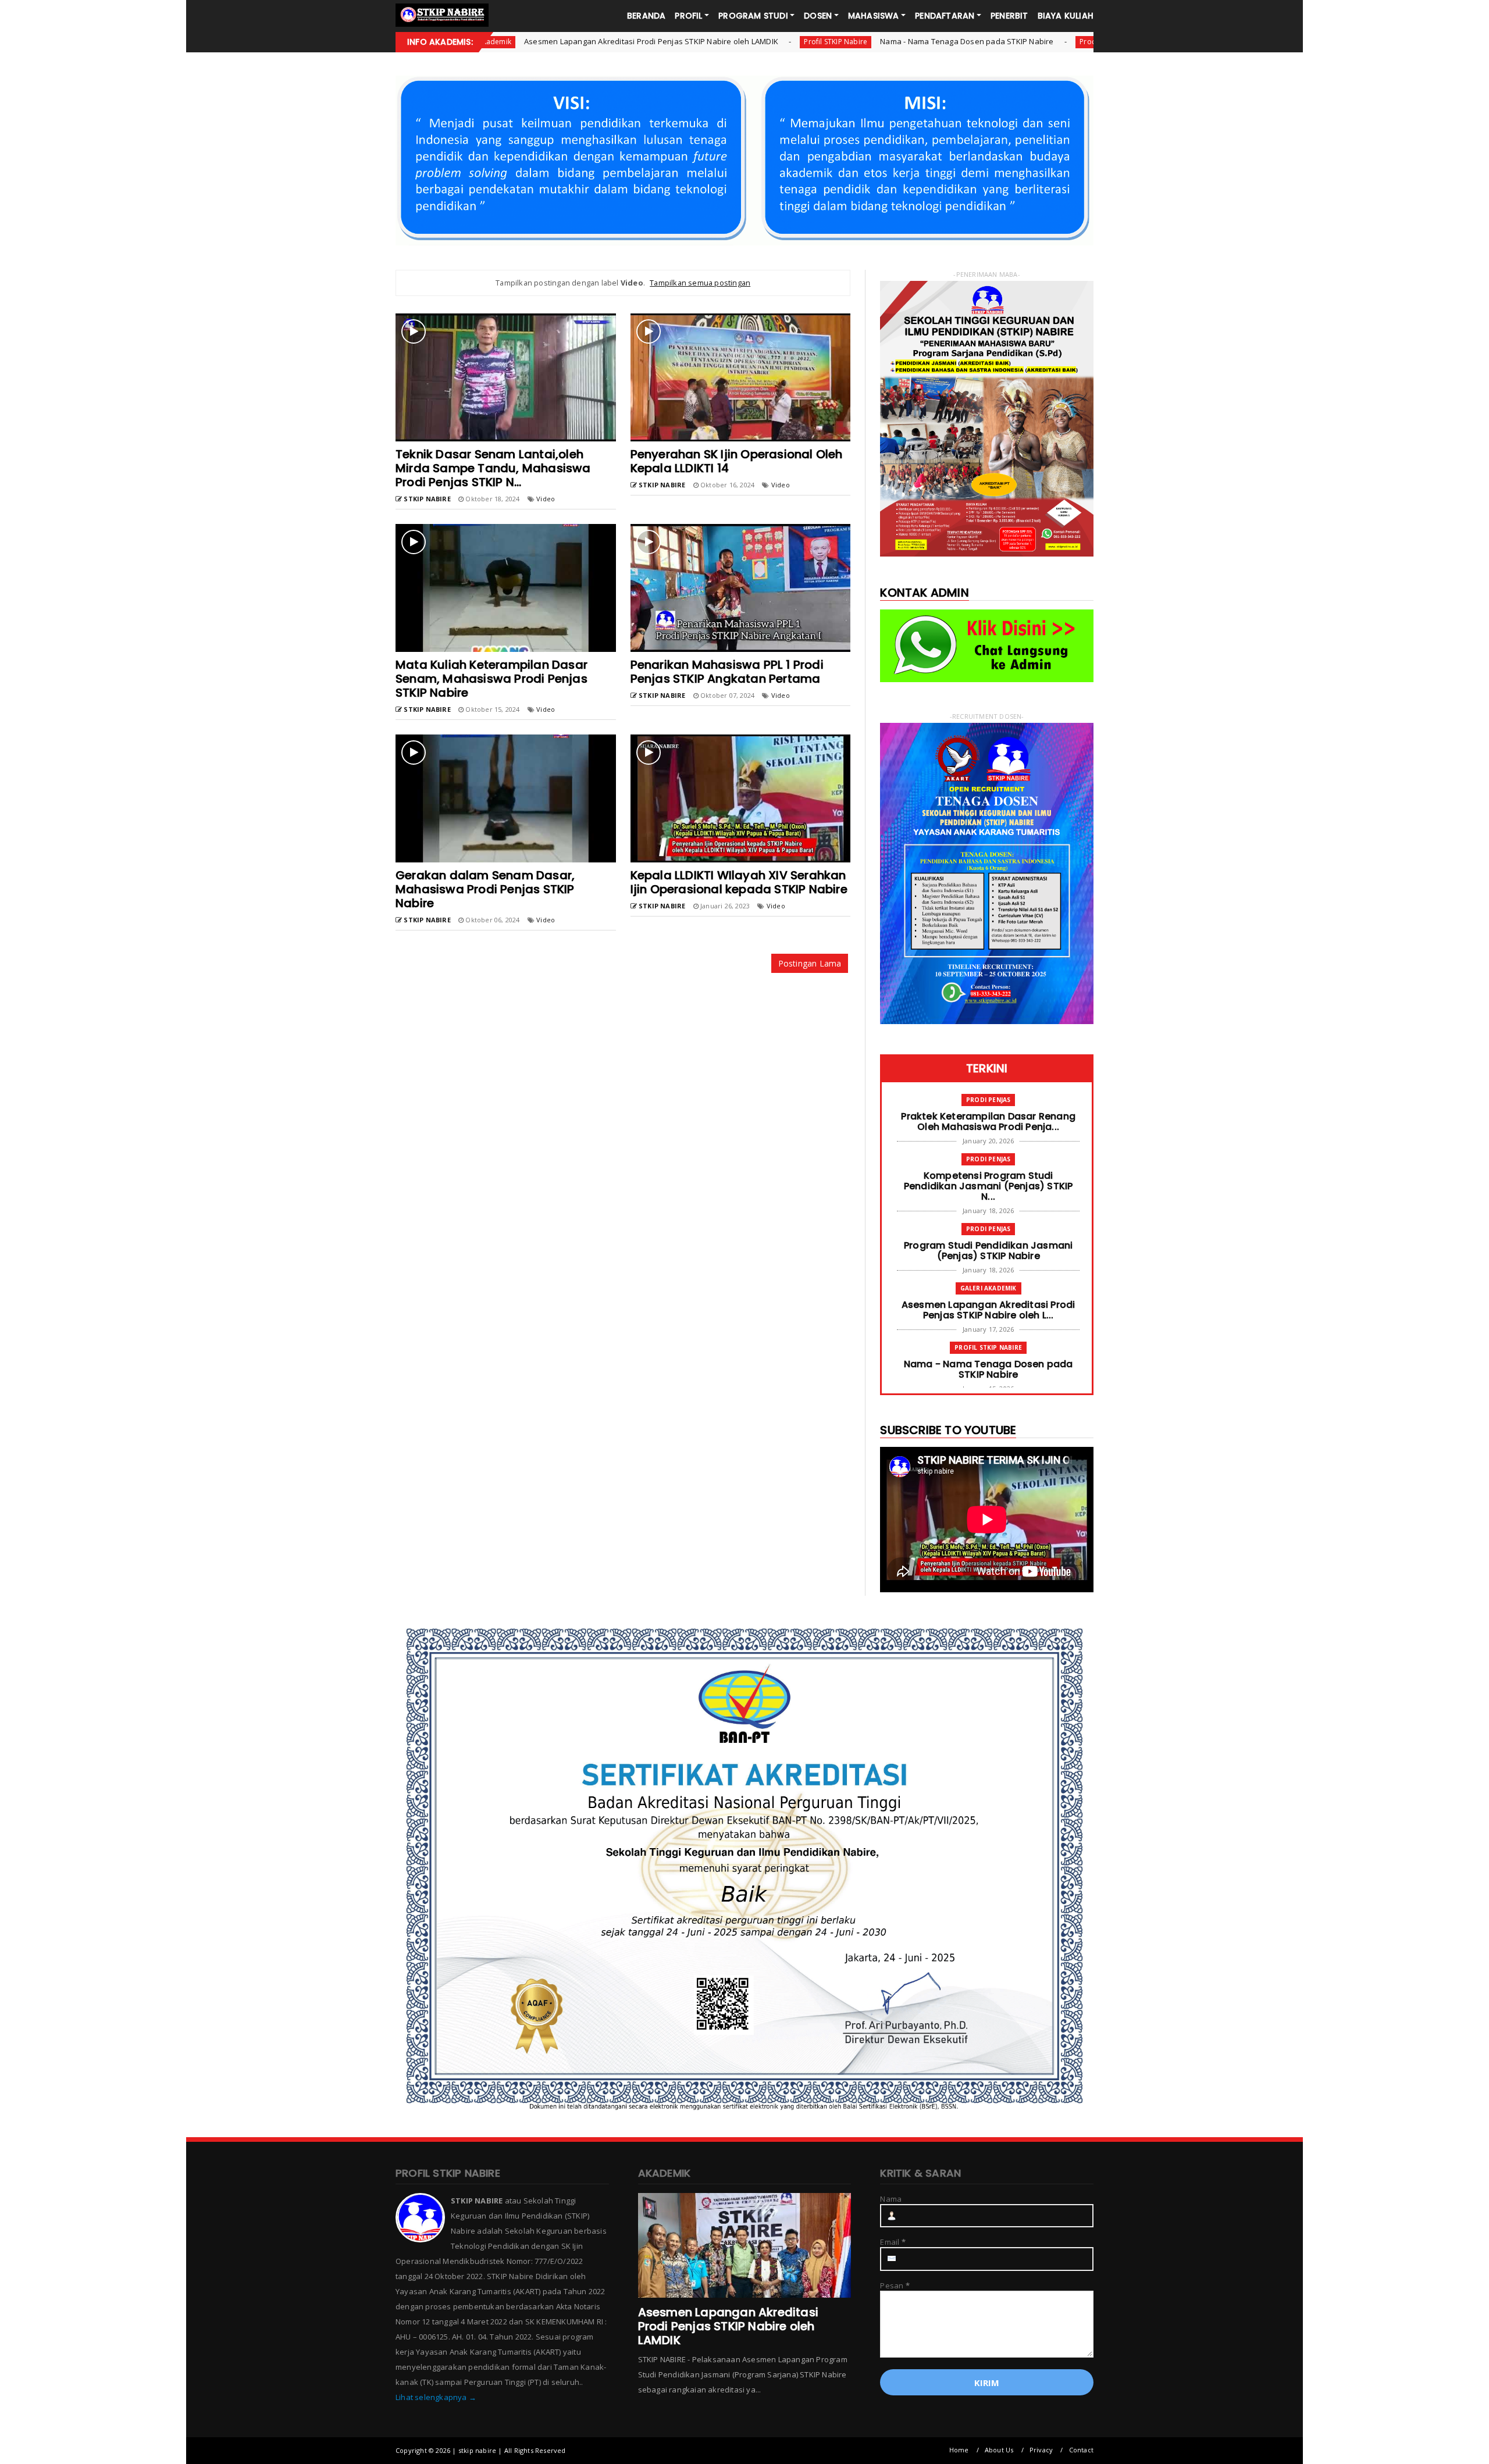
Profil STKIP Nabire (646, 42)
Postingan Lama (810, 963)
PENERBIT (1009, 16)
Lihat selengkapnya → (436, 2397)
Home (959, 2450)
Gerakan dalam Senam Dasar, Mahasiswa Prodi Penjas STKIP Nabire (485, 889)
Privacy (1041, 2450)
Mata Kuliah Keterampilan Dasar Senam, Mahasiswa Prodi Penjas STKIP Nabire (491, 679)
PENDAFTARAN (945, 16)
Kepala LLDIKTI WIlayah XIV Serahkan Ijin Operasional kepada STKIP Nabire (739, 882)
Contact (1081, 2450)
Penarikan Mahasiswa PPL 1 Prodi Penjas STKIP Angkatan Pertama (727, 672)
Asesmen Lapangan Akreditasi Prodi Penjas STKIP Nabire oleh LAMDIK (728, 2326)
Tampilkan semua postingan (700, 283)
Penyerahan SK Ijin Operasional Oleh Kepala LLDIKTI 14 (737, 461)
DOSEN (818, 16)
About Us (999, 2450)
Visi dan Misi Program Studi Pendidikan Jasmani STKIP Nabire (1056, 41)
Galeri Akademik (988, 1288)
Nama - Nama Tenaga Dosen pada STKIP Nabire (778, 41)
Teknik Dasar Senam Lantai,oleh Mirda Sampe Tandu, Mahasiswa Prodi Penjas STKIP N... (493, 468)
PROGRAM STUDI (753, 16)
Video (546, 499)
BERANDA (646, 16)
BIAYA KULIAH (1066, 16)
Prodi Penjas (912, 42)
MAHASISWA (874, 16)
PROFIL (688, 16)
